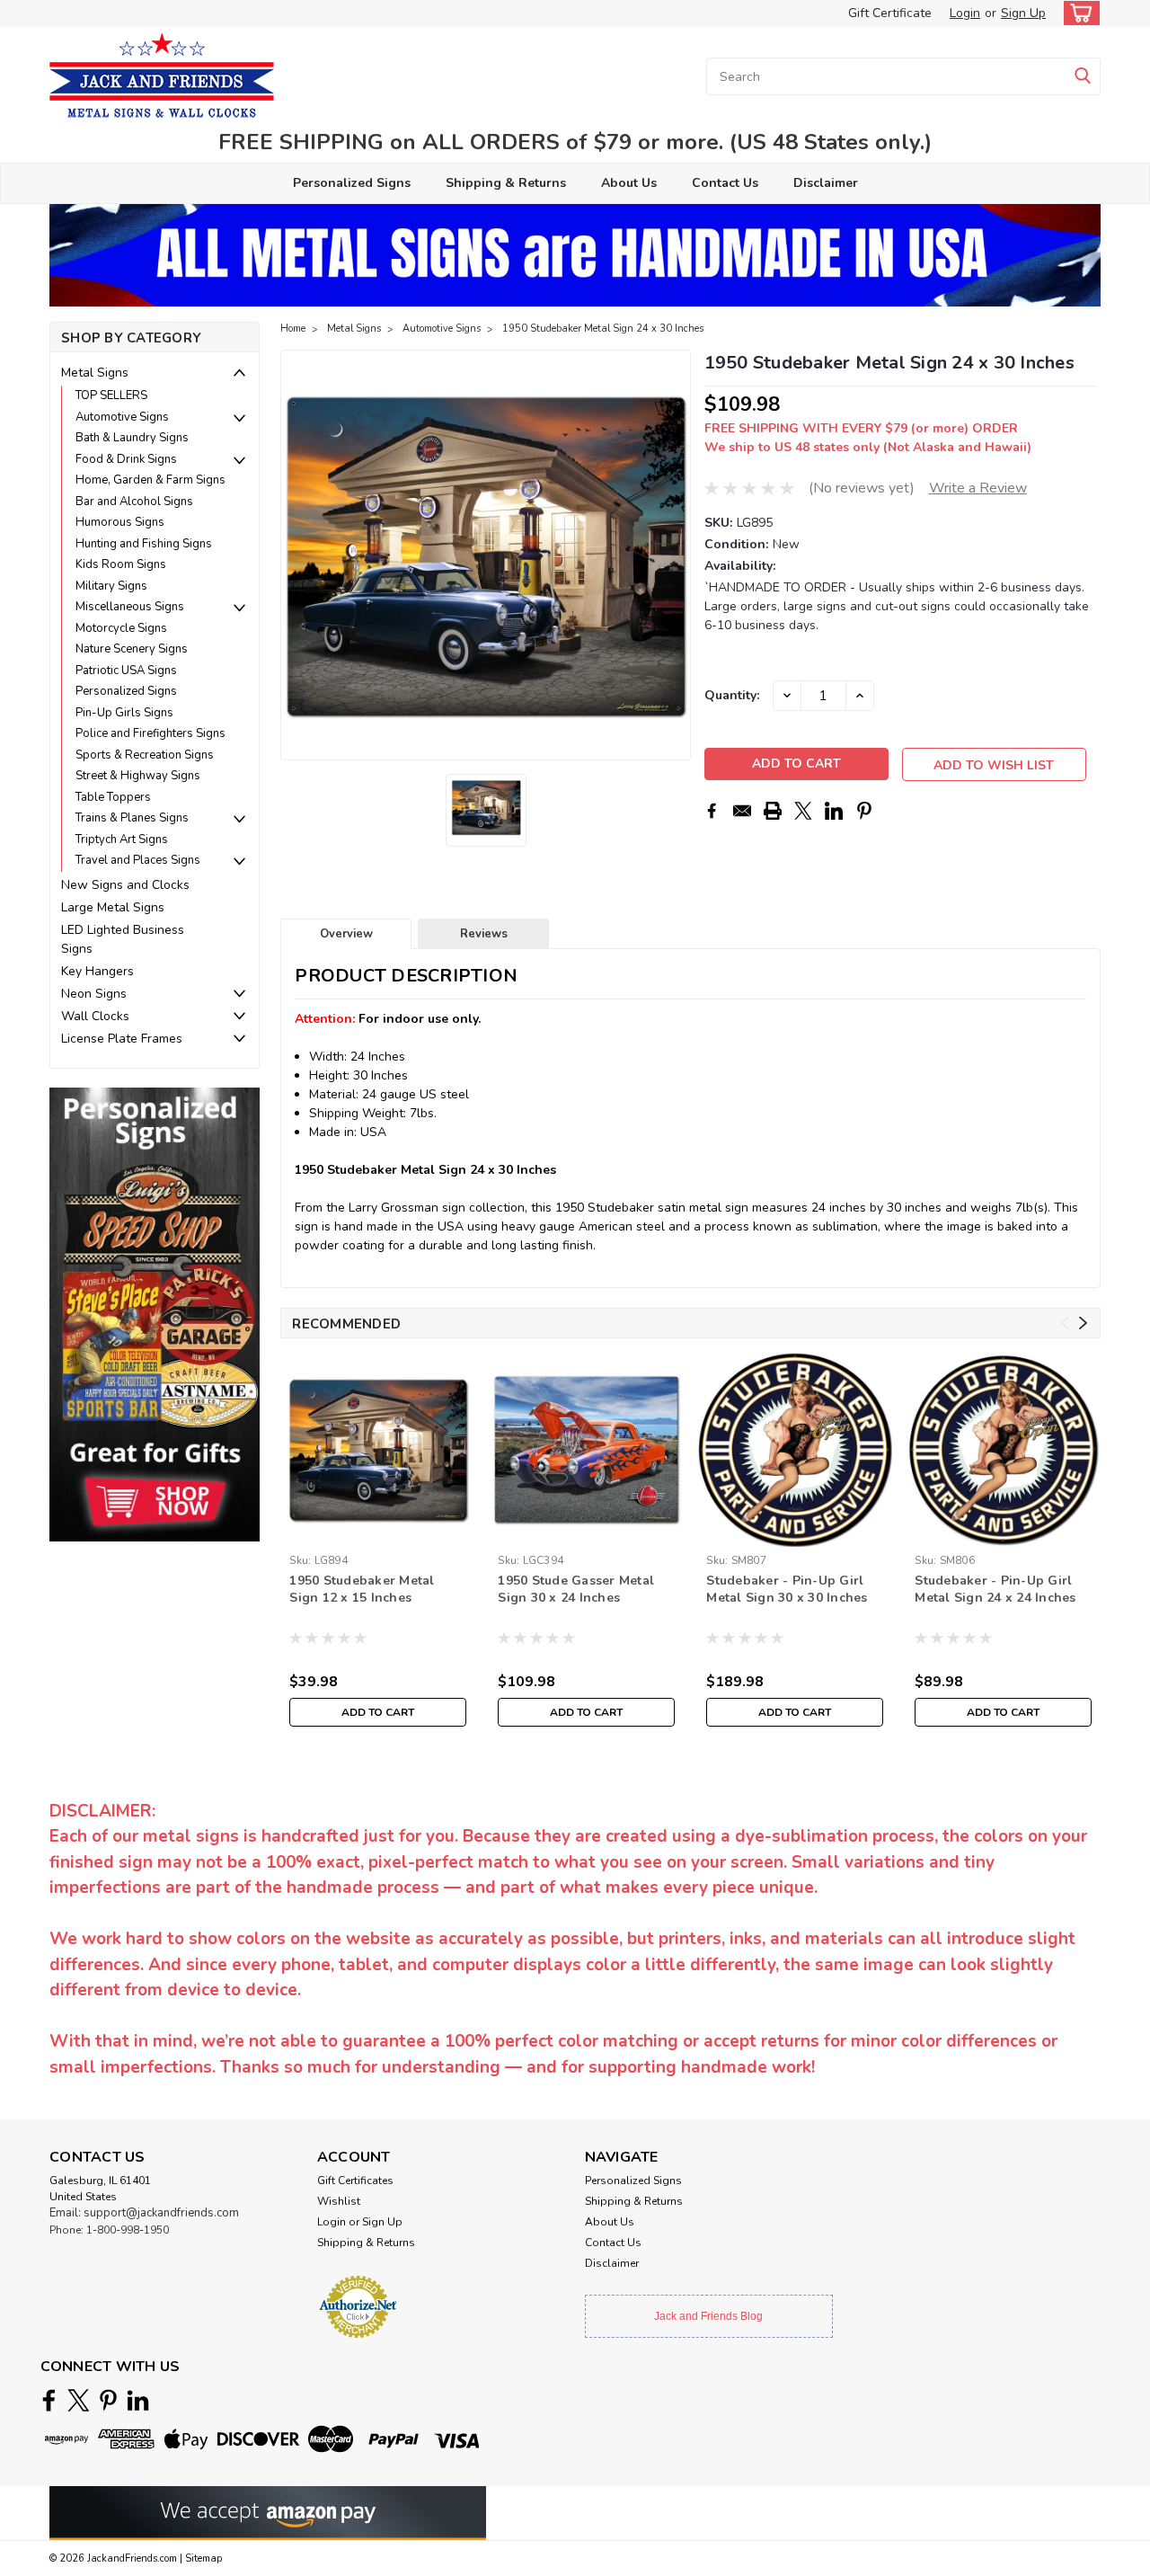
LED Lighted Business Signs (123, 939)
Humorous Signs (120, 522)
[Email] (742, 811)
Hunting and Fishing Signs (144, 544)
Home (293, 329)
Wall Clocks (95, 1016)
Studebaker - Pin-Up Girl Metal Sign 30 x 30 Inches (787, 1589)
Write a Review (978, 488)
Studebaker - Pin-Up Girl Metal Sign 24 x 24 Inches (995, 1589)
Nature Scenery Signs (132, 649)
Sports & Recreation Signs (145, 755)
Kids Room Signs (121, 564)
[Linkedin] (834, 811)
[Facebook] (712, 811)
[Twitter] (803, 811)
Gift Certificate (890, 13)
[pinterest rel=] (108, 2400)
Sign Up (1023, 13)
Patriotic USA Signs (126, 671)
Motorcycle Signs (121, 628)
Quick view (378, 1533)
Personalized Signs (352, 183)
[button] (155, 1314)
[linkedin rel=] (138, 2400)
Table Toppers (113, 797)
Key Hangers (97, 971)
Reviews (484, 934)
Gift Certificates (355, 2181)
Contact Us (725, 183)
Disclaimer (826, 183)
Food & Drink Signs (126, 459)
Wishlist (339, 2201)
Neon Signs (94, 994)
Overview (346, 934)
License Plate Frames (122, 1039)
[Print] (773, 811)
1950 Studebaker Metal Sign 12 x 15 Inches (362, 1589)
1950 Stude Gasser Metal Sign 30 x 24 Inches (576, 1589)
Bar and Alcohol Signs (134, 502)
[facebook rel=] (49, 2400)
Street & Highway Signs (138, 776)
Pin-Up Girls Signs (124, 713)
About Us (629, 183)
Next (675, 555)
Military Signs (111, 586)
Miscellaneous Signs (130, 607)
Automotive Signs (122, 417)
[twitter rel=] (79, 2400)
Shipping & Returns (506, 183)
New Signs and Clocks (125, 885)
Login (965, 13)
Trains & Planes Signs (132, 818)
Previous (296, 555)
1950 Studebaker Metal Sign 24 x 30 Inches (603, 329)
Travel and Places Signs (138, 860)
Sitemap (203, 2558)
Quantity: (732, 695)
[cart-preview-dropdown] (1078, 13)
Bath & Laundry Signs (132, 438)
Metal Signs (95, 373)
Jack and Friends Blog (708, 2316)
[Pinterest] (864, 811)
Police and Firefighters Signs (150, 733)
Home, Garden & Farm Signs (150, 480)
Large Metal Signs (113, 907)
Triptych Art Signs (122, 839)
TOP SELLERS (111, 395)
